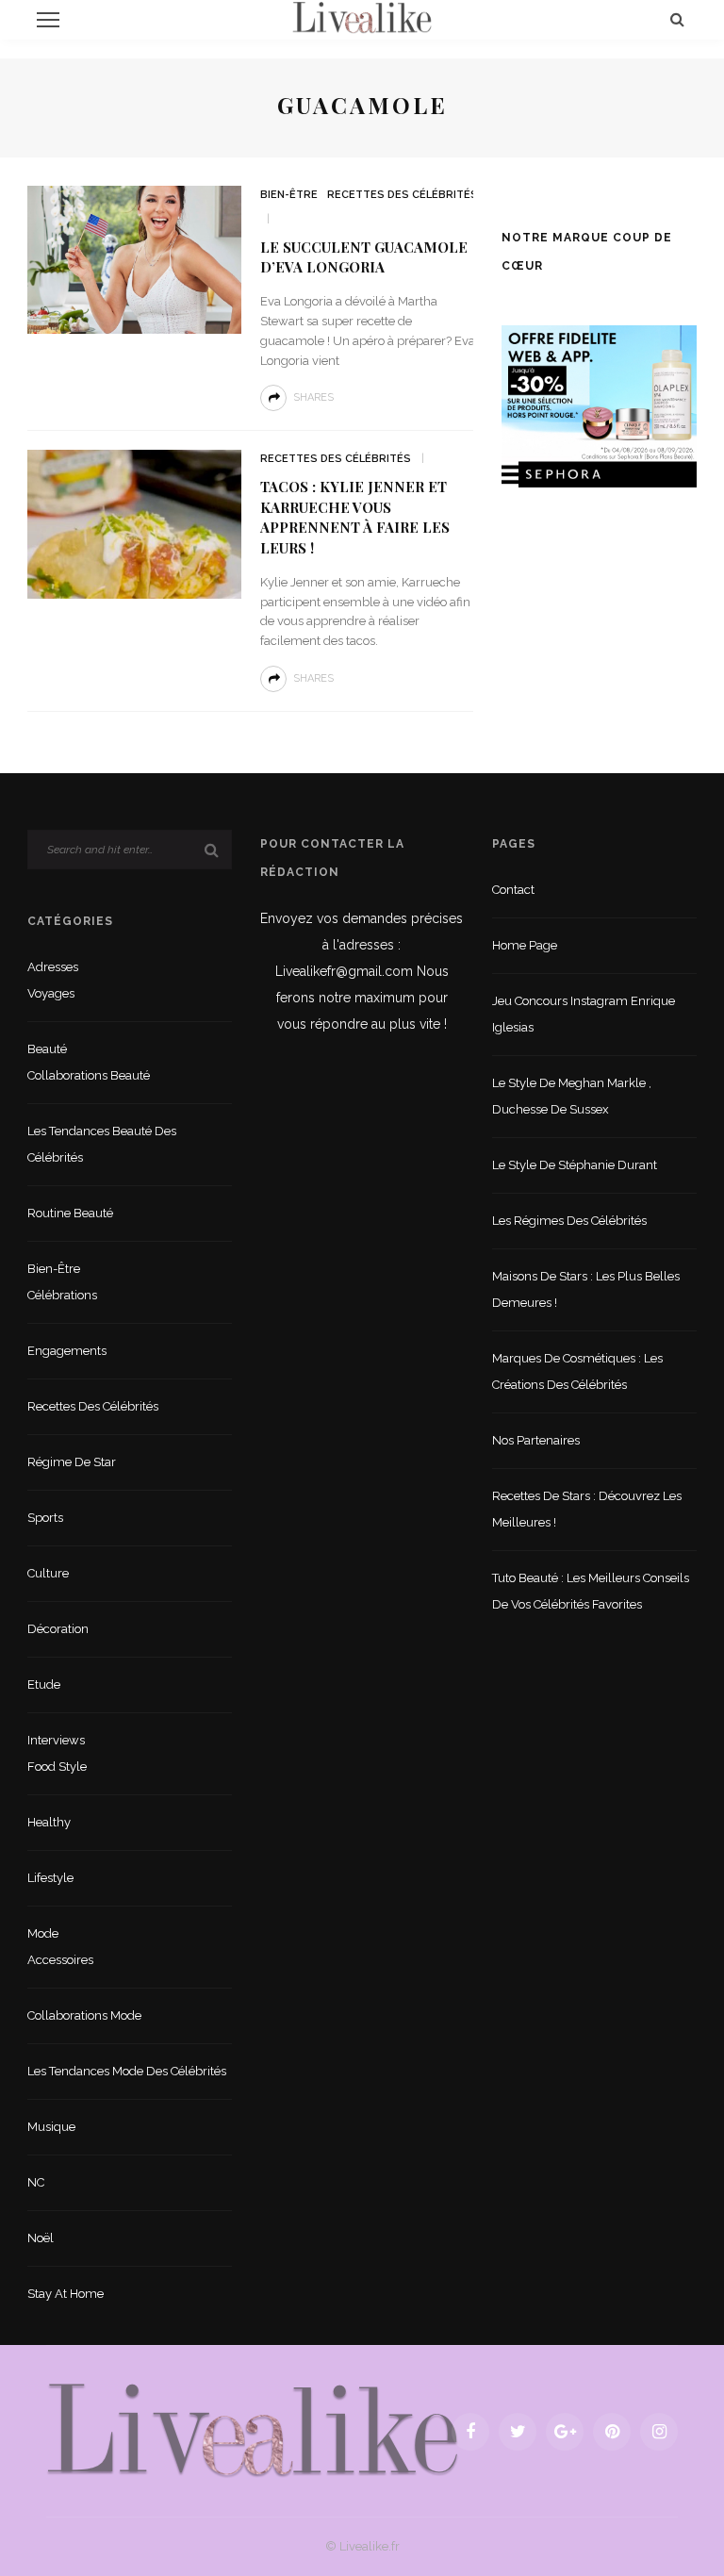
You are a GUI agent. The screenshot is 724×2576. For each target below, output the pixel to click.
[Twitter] (518, 2432)
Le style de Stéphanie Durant (575, 1165)
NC (36, 2182)
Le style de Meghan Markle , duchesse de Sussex (572, 1096)
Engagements (67, 1351)
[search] (677, 19)
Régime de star (72, 1462)
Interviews (56, 1740)
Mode (43, 1933)
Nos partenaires (536, 1440)
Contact (513, 890)
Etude (44, 1684)
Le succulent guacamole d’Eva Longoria (364, 257)
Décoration (58, 1629)
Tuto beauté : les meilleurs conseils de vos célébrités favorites (591, 1591)
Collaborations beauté (89, 1075)
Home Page (525, 945)
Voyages (51, 993)
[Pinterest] (612, 2432)
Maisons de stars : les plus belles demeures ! (586, 1289)
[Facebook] (470, 2432)
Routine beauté (70, 1213)
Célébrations (62, 1295)
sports (45, 1518)
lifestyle (50, 1878)
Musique (51, 2127)
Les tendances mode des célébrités (127, 2071)
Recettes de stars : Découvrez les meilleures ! (587, 1509)
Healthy (49, 1822)
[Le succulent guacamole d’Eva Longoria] (134, 259)
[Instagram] (659, 2432)
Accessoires (60, 1960)
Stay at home (66, 2294)
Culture (48, 1573)
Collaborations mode (84, 2015)
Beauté (47, 1049)
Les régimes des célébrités (569, 1221)
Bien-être (289, 195)
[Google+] (565, 2432)
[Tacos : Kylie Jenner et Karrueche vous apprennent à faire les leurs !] (134, 523)
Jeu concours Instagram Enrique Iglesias (584, 1014)
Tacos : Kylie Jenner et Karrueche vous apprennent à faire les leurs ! (355, 517)
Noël (41, 2238)
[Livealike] (253, 2430)
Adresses (53, 967)
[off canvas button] (48, 20)
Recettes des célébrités (403, 195)
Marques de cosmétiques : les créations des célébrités (577, 1371)
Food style (57, 1767)
